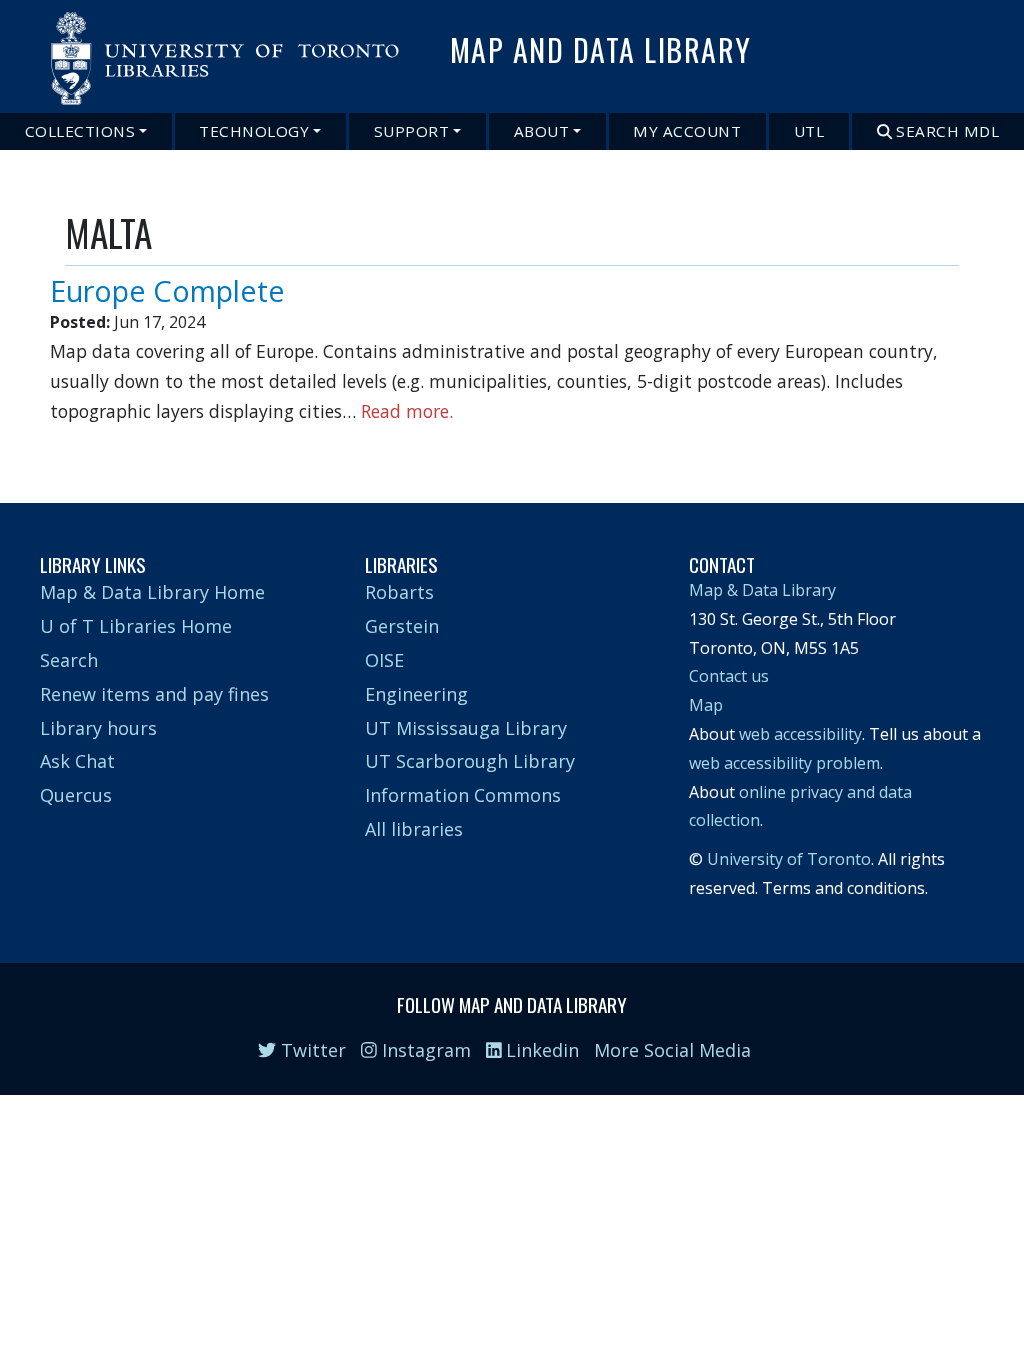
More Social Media (672, 1050)
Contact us (729, 676)
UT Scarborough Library (470, 761)
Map (706, 705)
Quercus (76, 795)
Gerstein (402, 626)
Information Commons (463, 795)
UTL (809, 131)
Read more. (407, 411)
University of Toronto (789, 859)
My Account (687, 131)
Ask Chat (77, 761)
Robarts (399, 592)
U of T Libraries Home (136, 626)
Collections (80, 131)
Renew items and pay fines (154, 694)
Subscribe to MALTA (73, 445)
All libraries (414, 829)
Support (412, 131)
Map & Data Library (762, 590)
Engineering (416, 694)
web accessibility (800, 734)
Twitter (311, 1050)
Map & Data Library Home (152, 592)
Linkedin (540, 1050)
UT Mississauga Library (466, 728)
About (542, 131)
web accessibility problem (784, 763)
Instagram (424, 1050)
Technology (254, 131)
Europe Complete (167, 290)
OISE (384, 660)
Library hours (98, 728)
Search (69, 660)
